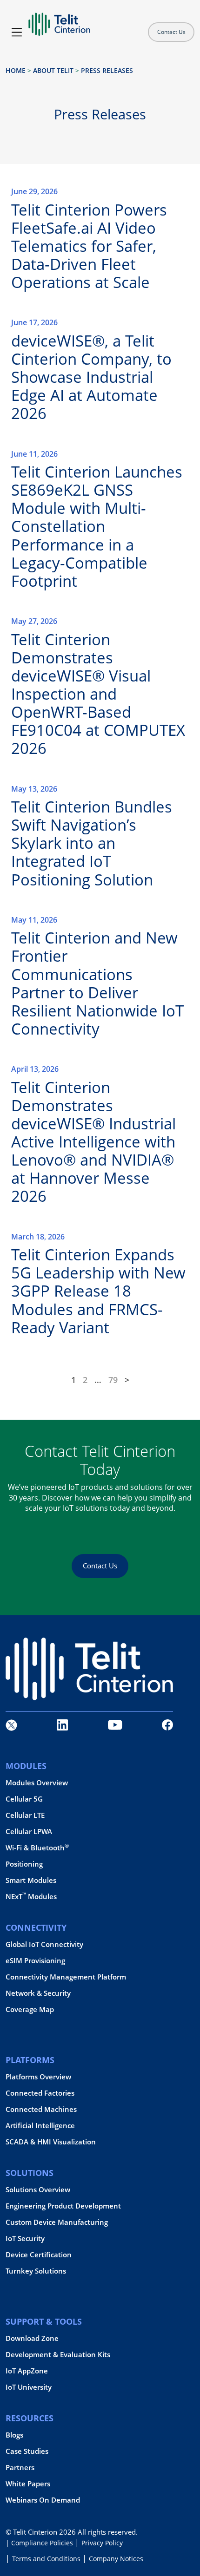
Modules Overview (37, 1783)
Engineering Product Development (63, 2206)
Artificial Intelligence (40, 2126)
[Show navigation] (17, 32)
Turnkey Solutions (36, 2271)
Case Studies (27, 2451)
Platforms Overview (38, 2077)
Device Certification (39, 2255)
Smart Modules (31, 1880)
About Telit (53, 70)
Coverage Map (30, 2009)
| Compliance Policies (39, 2543)
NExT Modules (31, 1897)
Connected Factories (40, 2093)
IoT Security (25, 2238)
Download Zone (32, 2338)
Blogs (14, 2435)
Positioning (24, 1864)
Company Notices (116, 2559)
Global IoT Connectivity (44, 1944)
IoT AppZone (27, 2371)
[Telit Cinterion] (59, 20)
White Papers (28, 2484)
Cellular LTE (25, 1815)
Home (16, 70)
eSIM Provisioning (35, 1961)
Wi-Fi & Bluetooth (37, 1848)
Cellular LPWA (29, 1832)
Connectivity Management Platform (66, 1977)
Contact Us (171, 32)
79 (113, 1380)
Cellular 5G (24, 1799)
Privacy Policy (102, 2543)
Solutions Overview (38, 2190)
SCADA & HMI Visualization (51, 2142)
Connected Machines (41, 2109)
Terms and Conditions (46, 2559)
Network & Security (38, 1993)
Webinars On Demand (43, 2500)
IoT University (29, 2387)
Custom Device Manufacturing (57, 2222)
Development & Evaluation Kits (58, 2355)
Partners (20, 2468)
